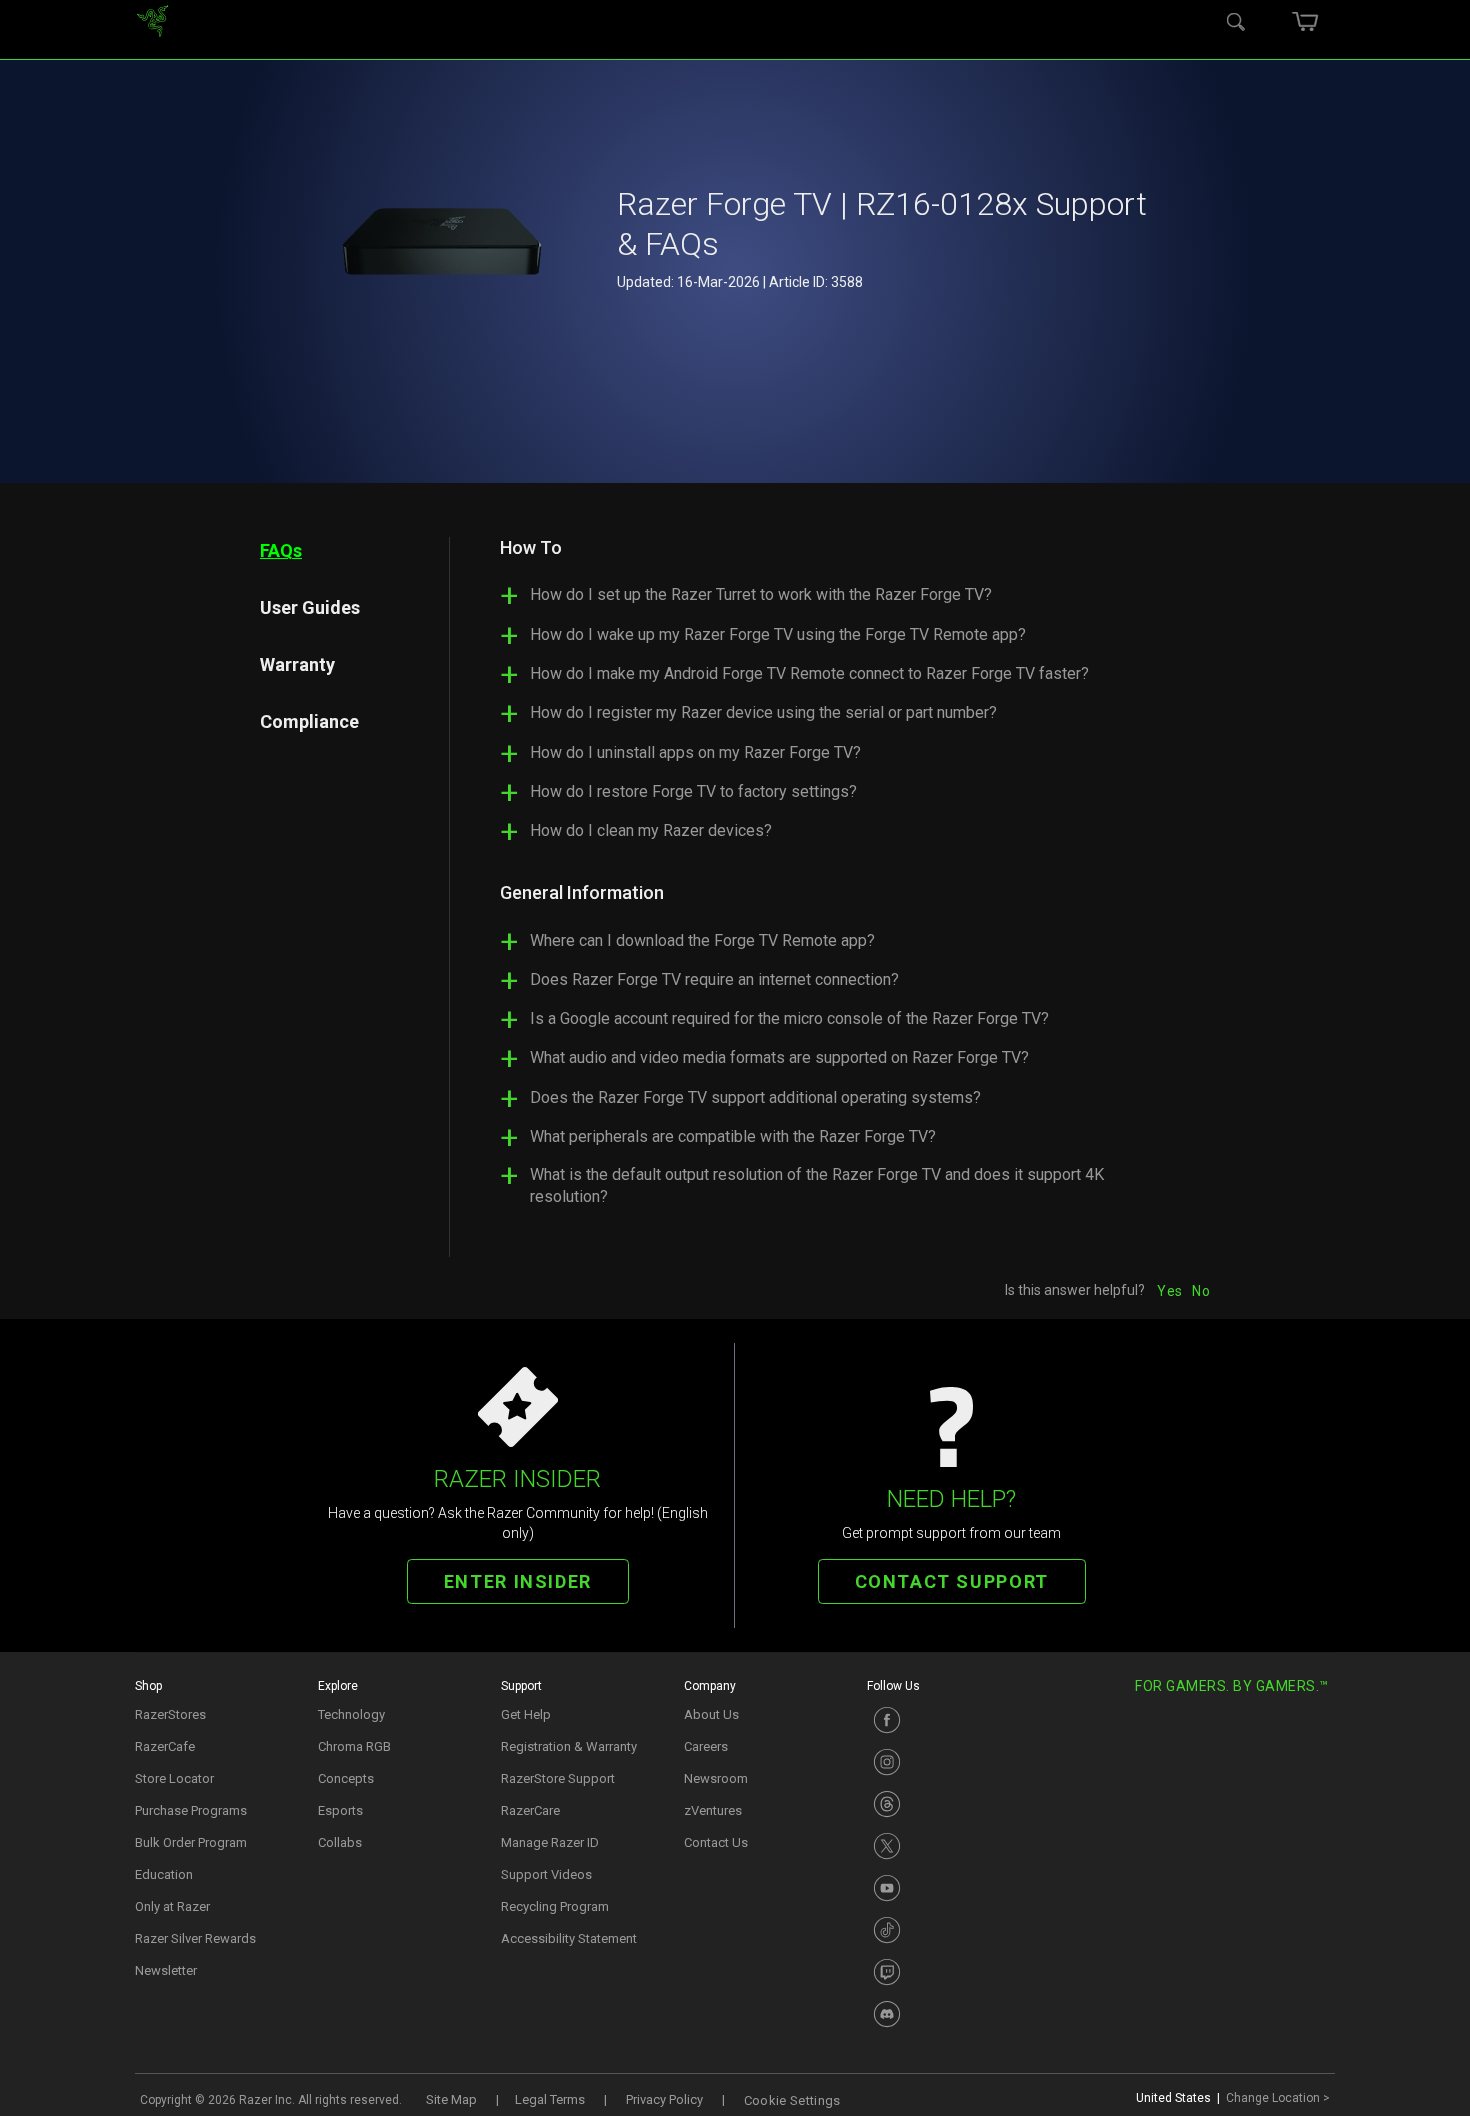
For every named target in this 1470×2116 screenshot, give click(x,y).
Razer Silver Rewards (195, 1938)
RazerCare (530, 1810)
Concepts (346, 1778)
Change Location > (1278, 2098)
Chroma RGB (354, 1746)
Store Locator (174, 1778)
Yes (1169, 1291)
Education (164, 1874)
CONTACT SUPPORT (952, 1581)
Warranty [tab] (297, 664)
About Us (711, 1714)
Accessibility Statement (569, 1938)
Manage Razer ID (550, 1842)
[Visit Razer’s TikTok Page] (948, 1930)
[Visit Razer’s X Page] (948, 1846)
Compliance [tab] (309, 721)
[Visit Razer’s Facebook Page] (948, 1720)
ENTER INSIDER (518, 1581)
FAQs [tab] (281, 550)
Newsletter (166, 1970)
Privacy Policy (664, 2099)
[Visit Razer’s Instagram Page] (948, 1762)
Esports (340, 1810)
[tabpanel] (830, 880)
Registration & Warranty (569, 1746)
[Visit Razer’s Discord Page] (948, 2014)
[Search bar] (1236, 20)
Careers (706, 1746)
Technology (351, 1714)
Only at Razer (172, 1906)
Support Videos (546, 1874)
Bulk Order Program (191, 1842)
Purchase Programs (191, 1810)
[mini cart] (1305, 20)
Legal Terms (550, 2099)
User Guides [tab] (310, 607)
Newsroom (716, 1778)
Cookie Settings (792, 2100)
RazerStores (170, 1714)
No (1201, 1291)
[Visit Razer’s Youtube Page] (948, 1888)
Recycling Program (555, 1906)
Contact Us (716, 1842)
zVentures (713, 1810)
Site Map (451, 2099)
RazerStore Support (558, 1778)
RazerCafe (165, 1746)
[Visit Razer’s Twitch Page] (948, 1972)
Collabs (340, 1842)
